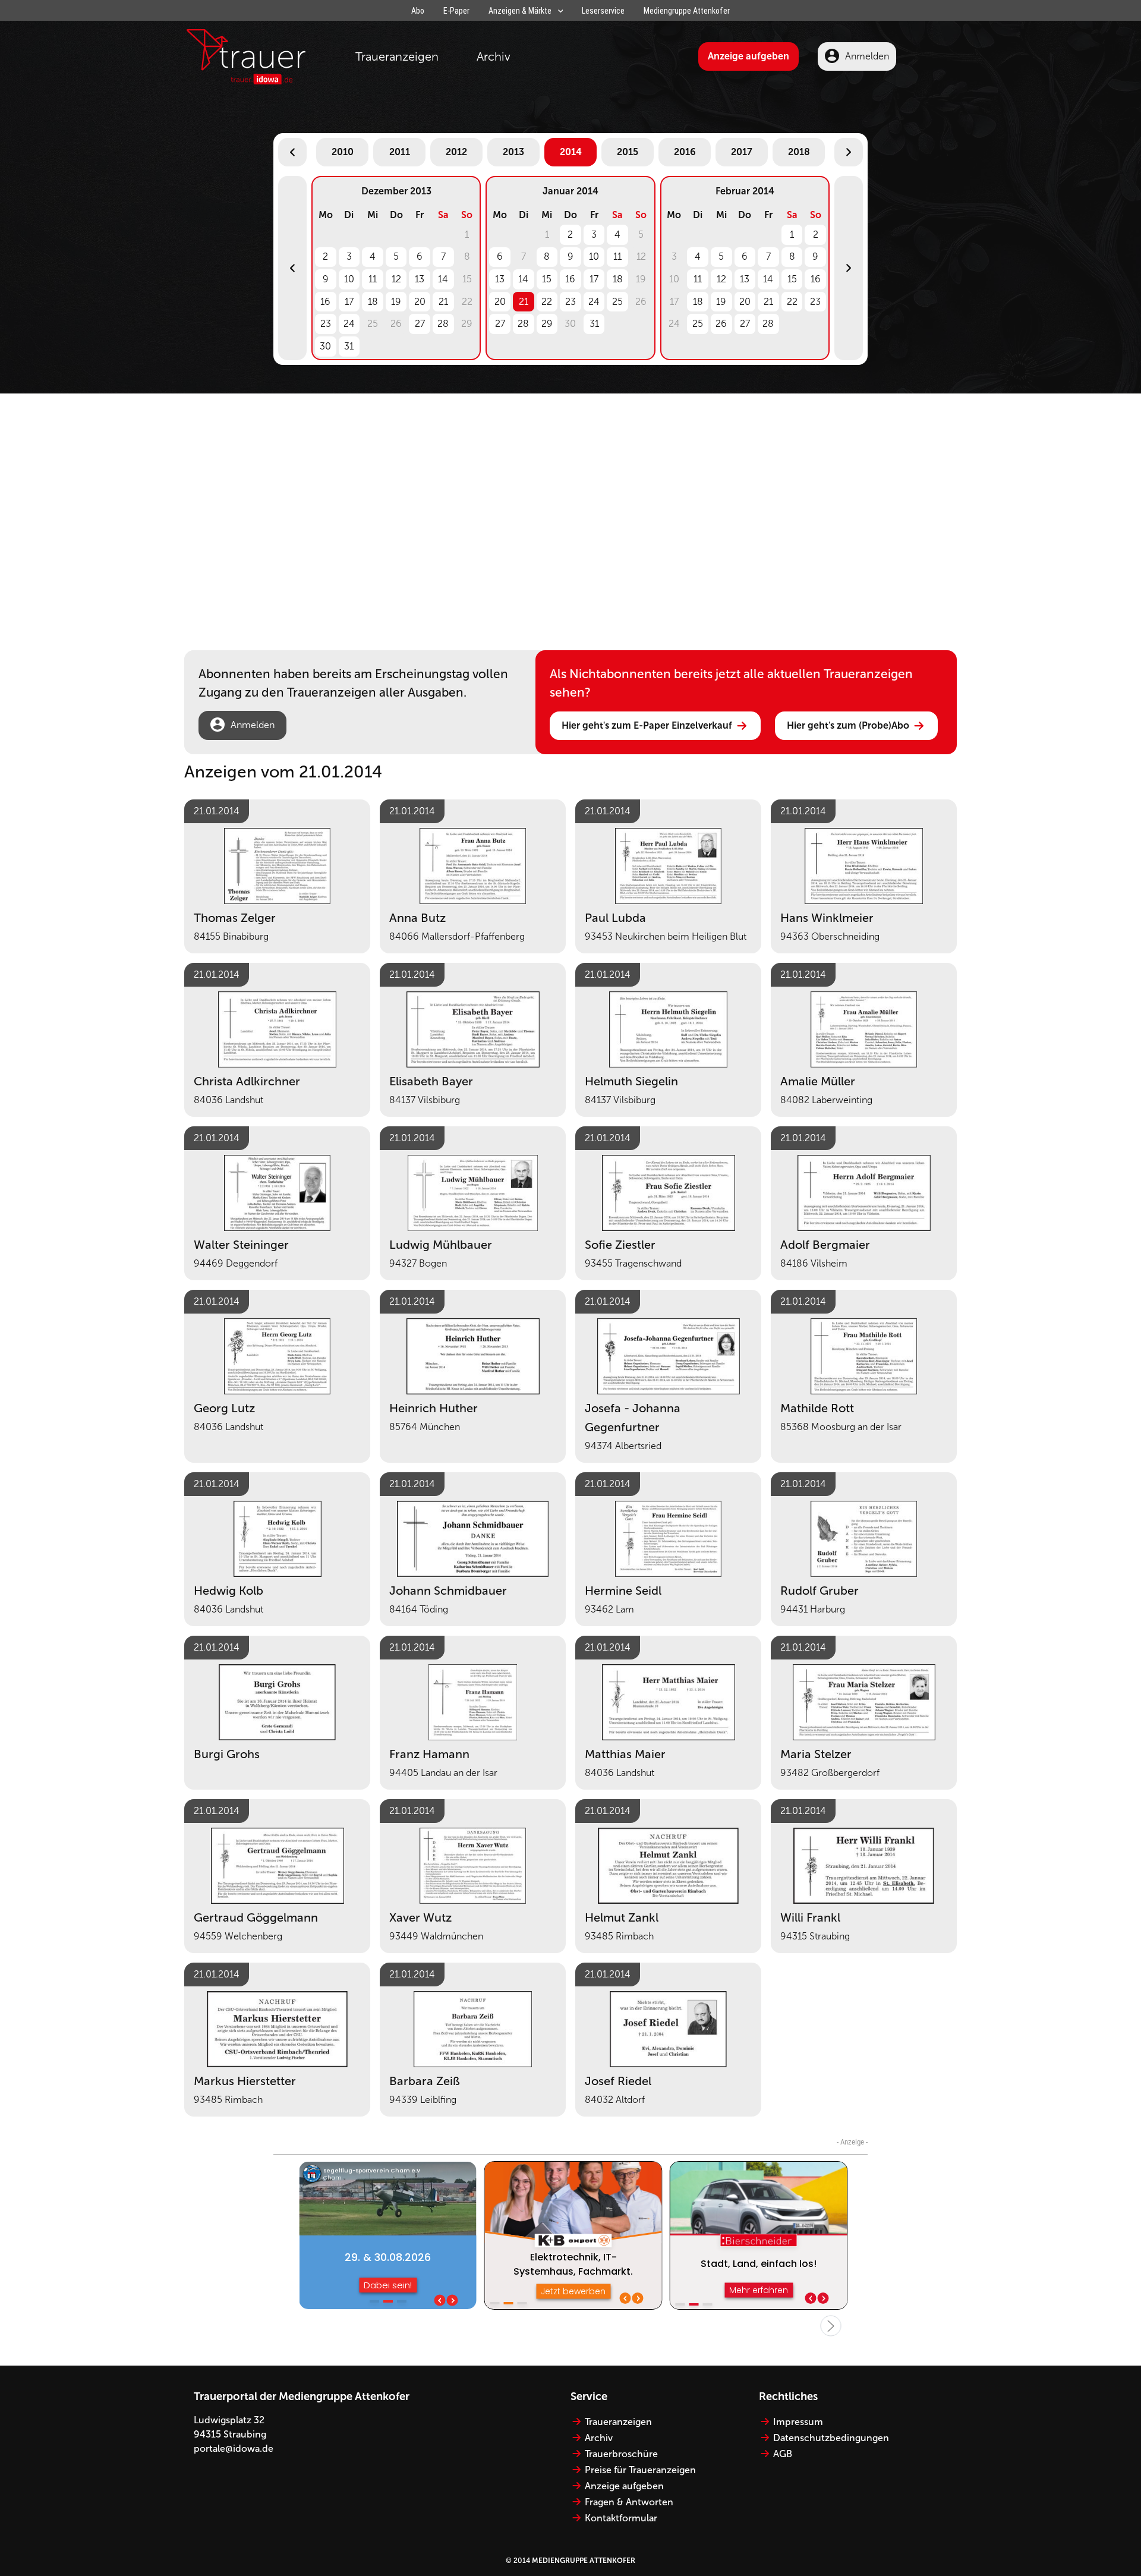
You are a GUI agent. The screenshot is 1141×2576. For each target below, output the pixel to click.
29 (547, 324)
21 (443, 302)
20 (420, 302)
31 (349, 346)
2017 (742, 152)
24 (349, 324)
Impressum (798, 2422)
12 (396, 279)
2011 (400, 152)
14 (443, 279)
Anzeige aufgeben (748, 56)
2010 (343, 152)
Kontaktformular (621, 2518)
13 (420, 279)
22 (547, 302)
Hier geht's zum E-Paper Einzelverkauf (647, 725)
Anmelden (867, 56)
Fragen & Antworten (629, 2502)
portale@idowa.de (234, 2449)
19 (396, 302)
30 (325, 346)
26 (721, 324)
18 (373, 302)
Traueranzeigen (397, 56)
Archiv (494, 56)
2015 (628, 152)
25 (617, 302)
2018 (799, 152)
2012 (456, 152)
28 (443, 324)
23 (326, 324)
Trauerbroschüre (621, 2454)
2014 (571, 152)
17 (349, 302)
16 (325, 302)
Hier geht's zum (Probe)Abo (848, 725)
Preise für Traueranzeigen (640, 2470)
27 (420, 324)
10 (349, 279)
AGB (783, 2454)
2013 (513, 152)
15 (547, 279)
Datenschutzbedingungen (831, 2438)
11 (373, 279)
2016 (685, 152)
